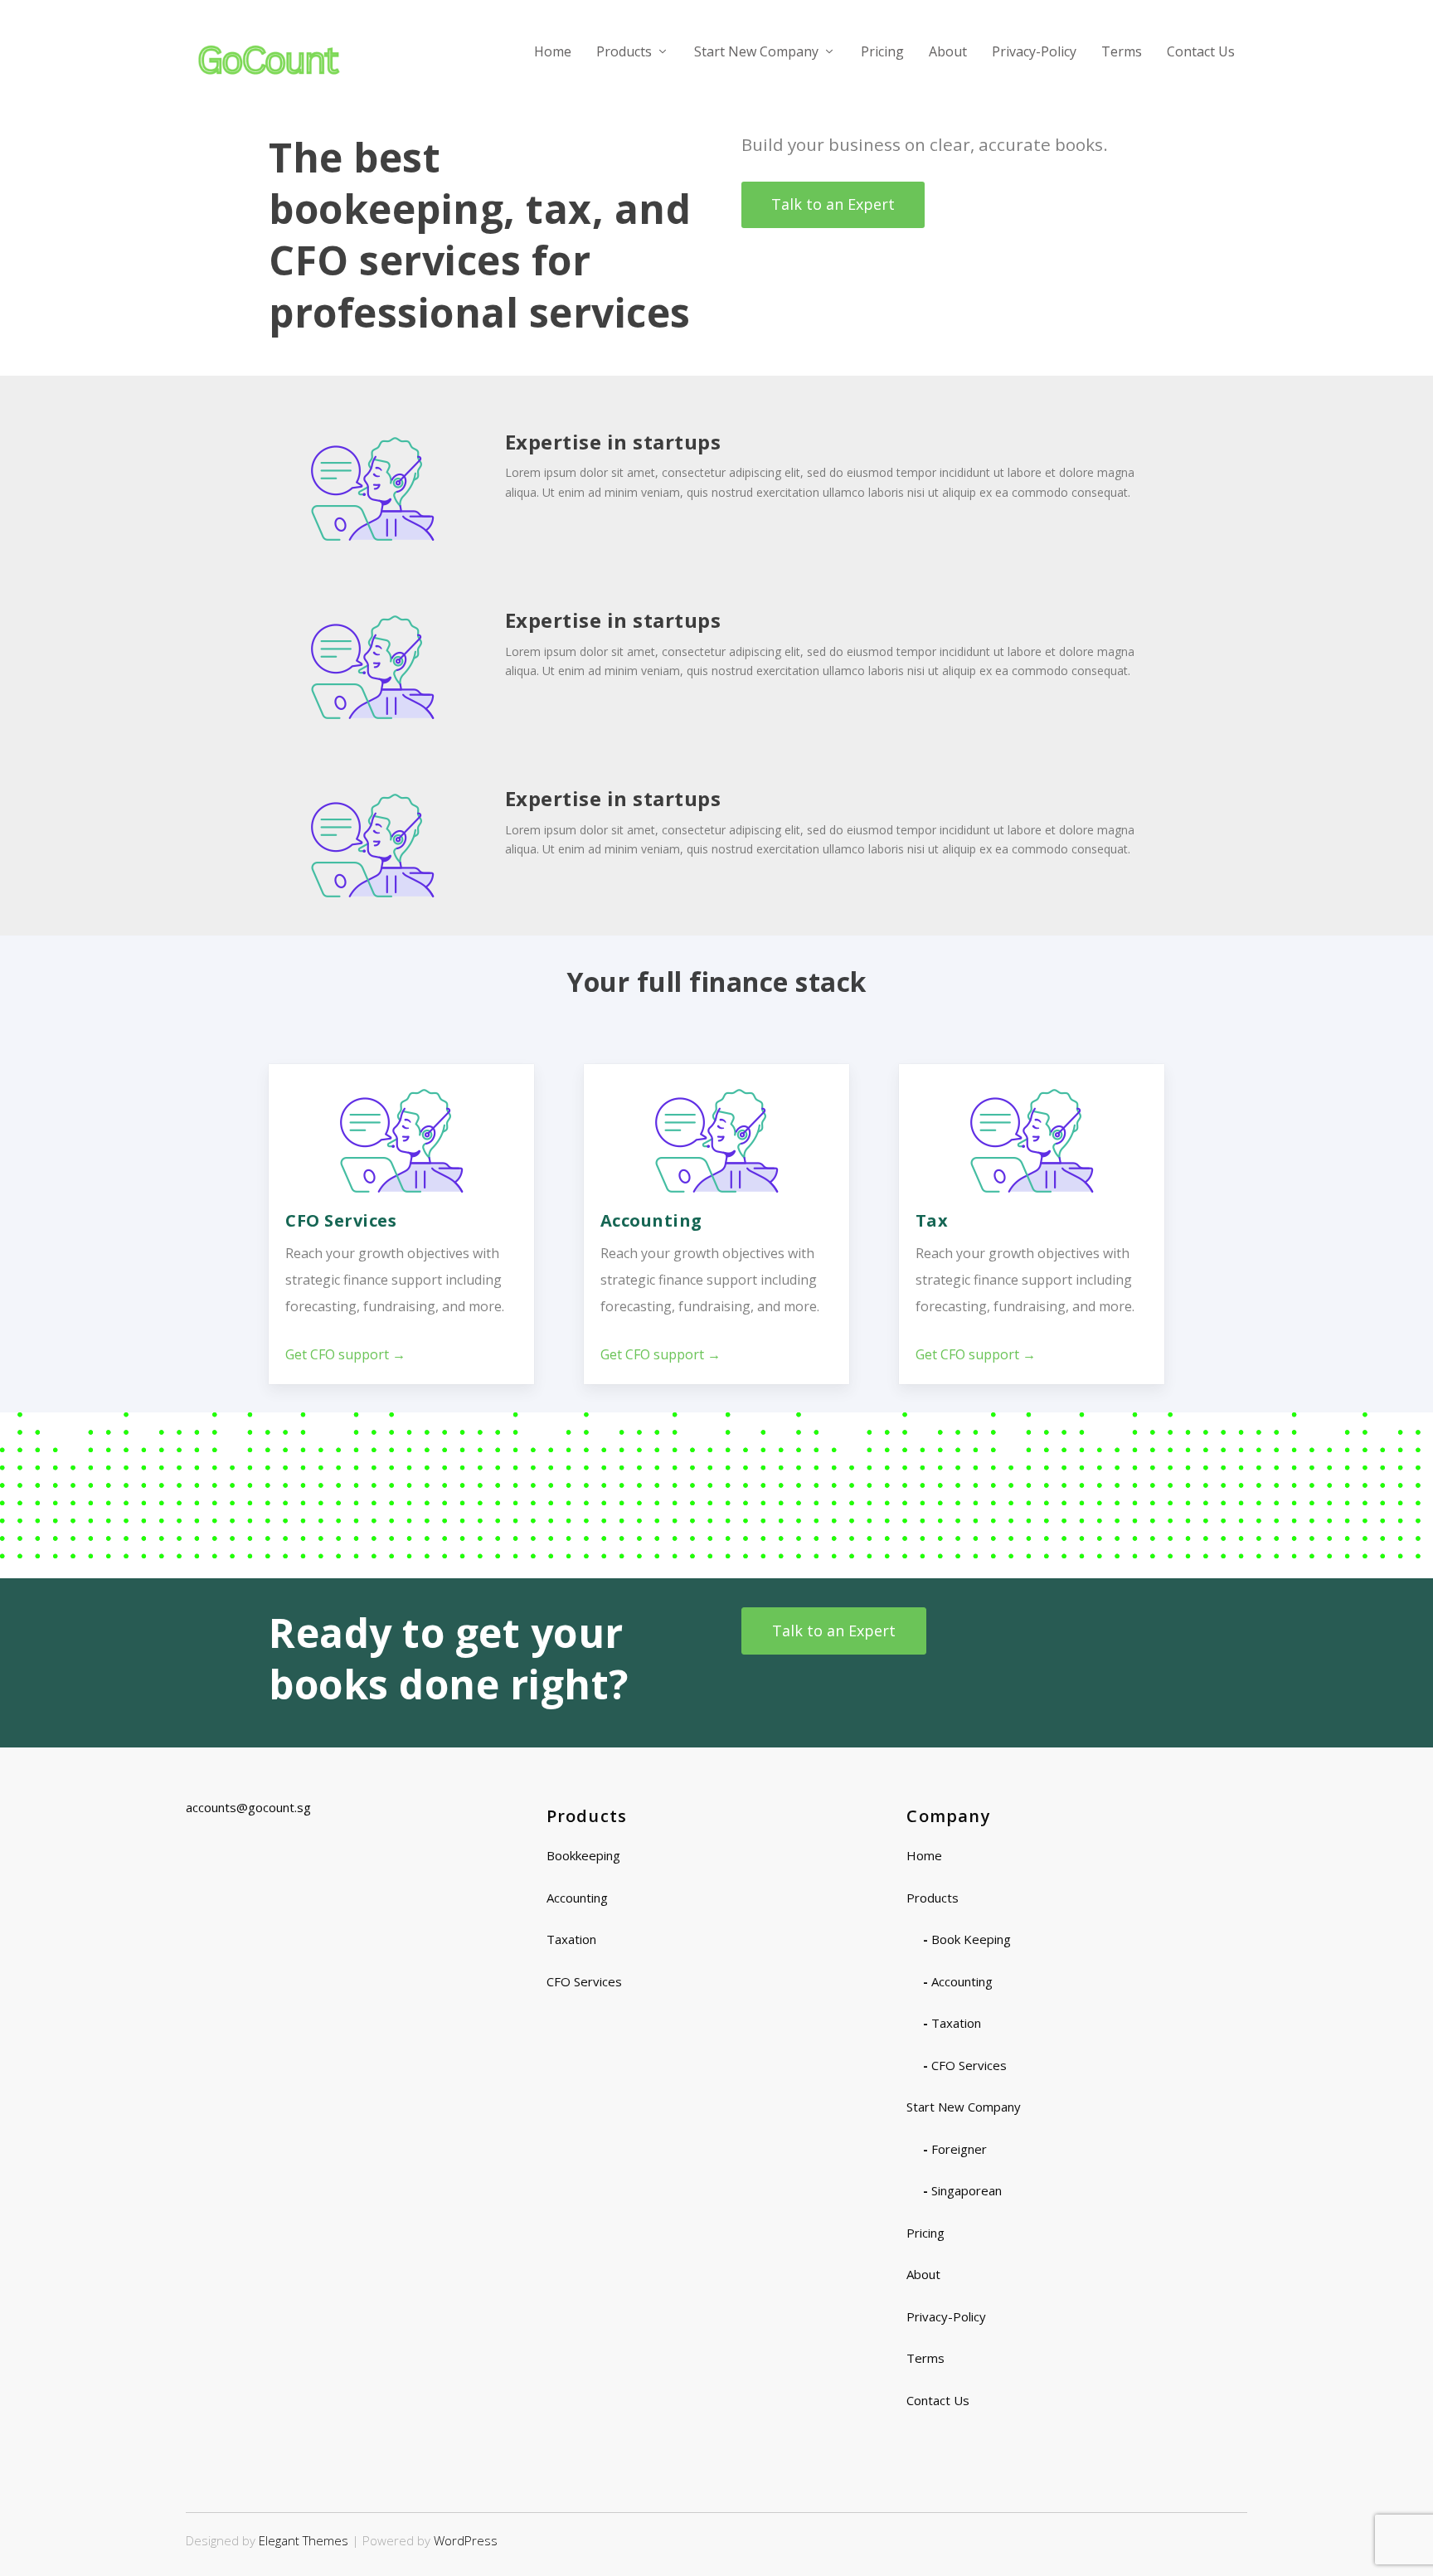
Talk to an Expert (833, 204)
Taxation (571, 1939)
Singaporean (967, 2190)
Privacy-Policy (1034, 53)
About (948, 53)
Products (624, 53)
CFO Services (584, 1981)
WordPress (466, 2540)
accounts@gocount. (241, 1807)
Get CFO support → (345, 1354)
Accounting (577, 1898)
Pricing (882, 53)
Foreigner (959, 2149)
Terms (1122, 53)
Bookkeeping (583, 1855)
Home (553, 53)
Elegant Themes (304, 2540)
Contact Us (1201, 53)
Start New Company (756, 53)
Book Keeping (971, 1939)
